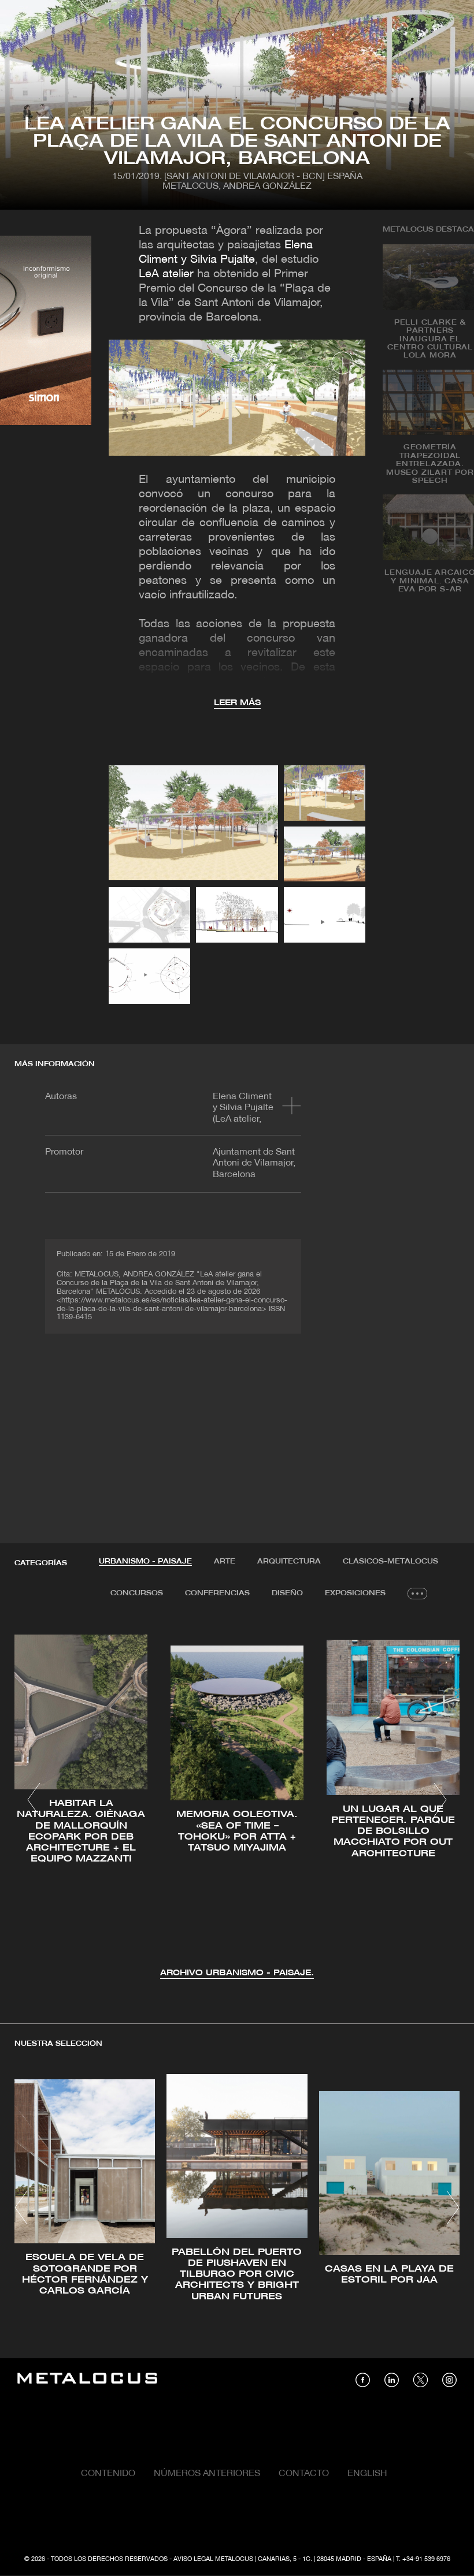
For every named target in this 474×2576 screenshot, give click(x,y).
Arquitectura (289, 1561)
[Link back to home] (87, 2380)
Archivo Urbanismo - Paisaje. (237, 1973)
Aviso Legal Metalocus (213, 2559)
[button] (34, 1800)
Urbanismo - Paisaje (145, 1561)
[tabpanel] (237, 1801)
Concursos (137, 1593)
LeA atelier (166, 274)
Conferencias (217, 1593)
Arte (225, 1561)
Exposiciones (355, 1593)
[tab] (145, 1562)
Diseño (287, 1593)
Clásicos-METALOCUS (390, 1561)
